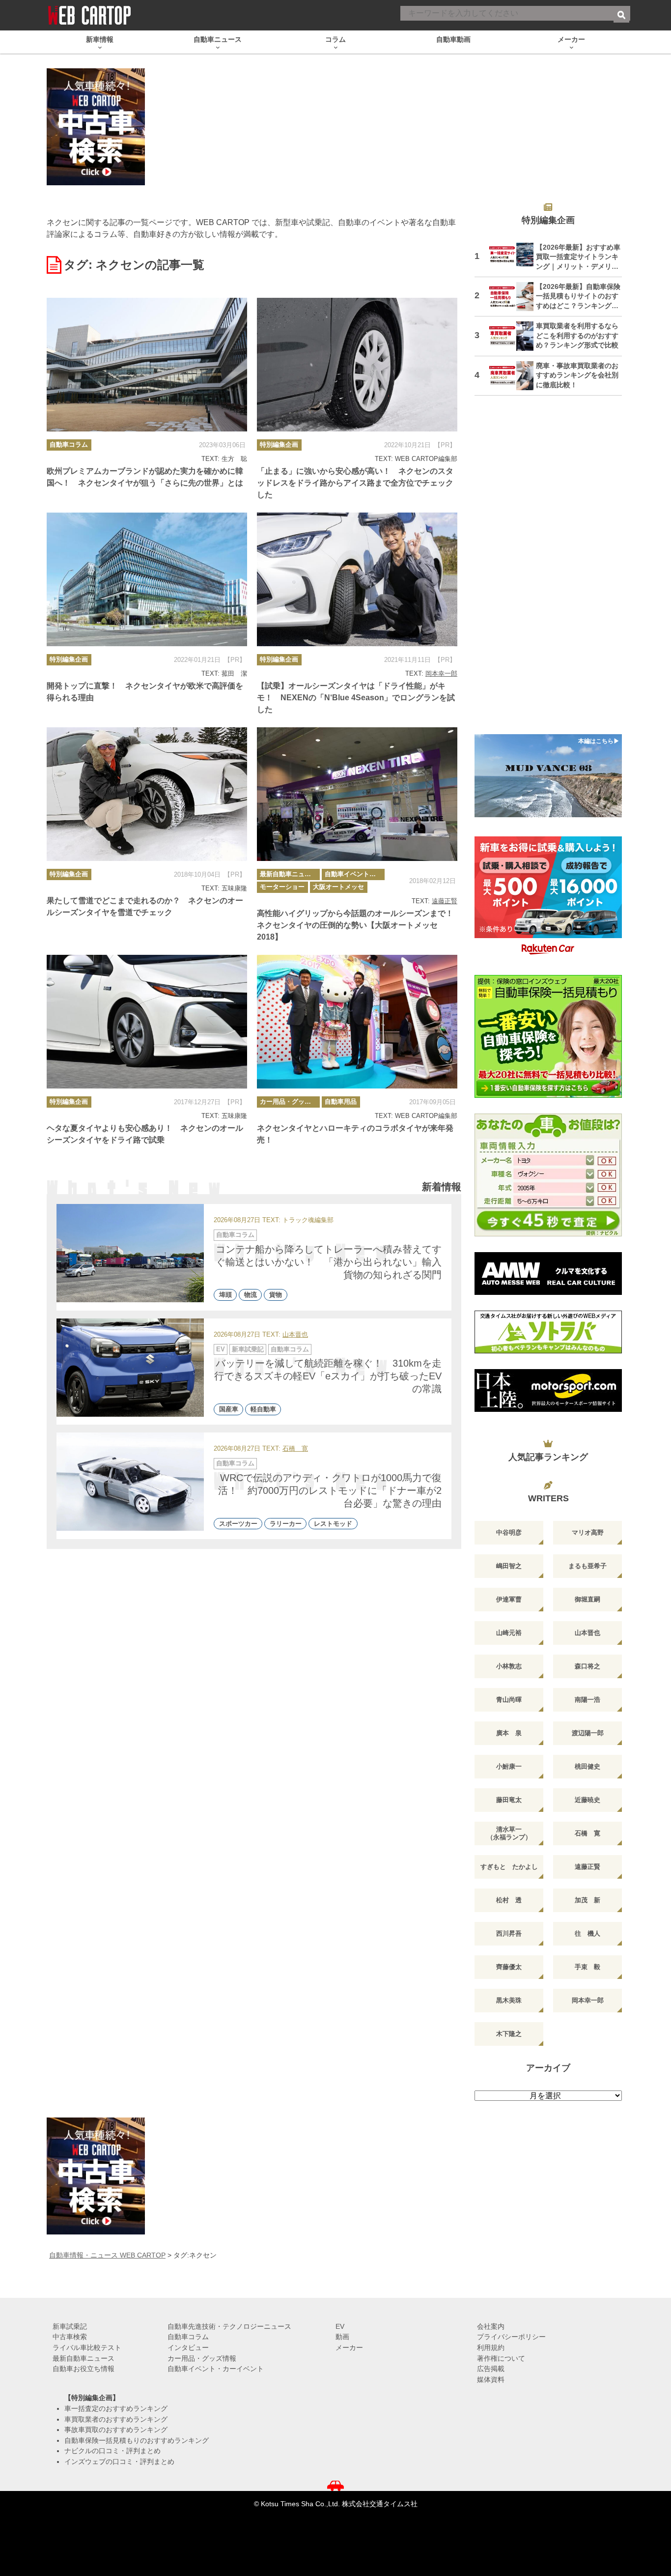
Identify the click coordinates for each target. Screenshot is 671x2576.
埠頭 (225, 1295)
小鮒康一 (509, 1766)
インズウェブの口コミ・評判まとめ (119, 2462)
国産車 (229, 1409)
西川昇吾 (509, 1933)
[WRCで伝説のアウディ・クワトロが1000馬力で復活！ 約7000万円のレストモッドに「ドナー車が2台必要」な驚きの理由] (130, 1482)
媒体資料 (491, 2379)
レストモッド (333, 1524)
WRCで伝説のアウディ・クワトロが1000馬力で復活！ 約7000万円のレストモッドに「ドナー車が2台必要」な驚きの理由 (330, 1490)
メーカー (349, 2347)
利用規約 (491, 2347)
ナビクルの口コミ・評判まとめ (112, 2451)
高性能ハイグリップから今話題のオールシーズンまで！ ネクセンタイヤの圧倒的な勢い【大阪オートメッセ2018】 (359, 925)
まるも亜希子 (587, 1566)
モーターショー (282, 887)
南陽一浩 (587, 1700)
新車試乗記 (248, 1349)
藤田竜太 (509, 1800)
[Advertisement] (548, 571)
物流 (251, 1295)
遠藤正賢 (445, 901)
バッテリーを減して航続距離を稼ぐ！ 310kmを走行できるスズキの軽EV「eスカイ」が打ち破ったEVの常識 (328, 1376)
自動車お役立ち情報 (84, 2369)
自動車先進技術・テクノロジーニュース (229, 2326)
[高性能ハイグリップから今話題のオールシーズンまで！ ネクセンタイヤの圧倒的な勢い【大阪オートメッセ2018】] (357, 794)
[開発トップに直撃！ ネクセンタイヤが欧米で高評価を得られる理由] (147, 579)
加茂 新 (587, 1900)
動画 (342, 2337)
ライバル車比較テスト (87, 2347)
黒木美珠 (509, 2000)
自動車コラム (69, 444)
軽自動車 (263, 1409)
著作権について (501, 2358)
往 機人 (587, 1933)
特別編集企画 (279, 444)
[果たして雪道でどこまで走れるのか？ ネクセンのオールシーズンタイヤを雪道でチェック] (147, 794)
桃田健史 (587, 1766)
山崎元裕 (509, 1633)
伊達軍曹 (509, 1599)
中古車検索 (70, 2337)
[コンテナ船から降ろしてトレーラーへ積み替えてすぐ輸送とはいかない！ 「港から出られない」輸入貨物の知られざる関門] (130, 1253)
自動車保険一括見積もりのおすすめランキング (137, 2440)
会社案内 (491, 2326)
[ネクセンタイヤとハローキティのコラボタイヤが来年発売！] (357, 1022)
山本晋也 (295, 1335)
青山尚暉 (509, 1700)
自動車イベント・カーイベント (355, 874)
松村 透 (509, 1900)
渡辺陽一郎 (588, 1733)
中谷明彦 (509, 1532)
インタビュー (188, 2347)
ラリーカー (286, 1524)
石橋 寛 (295, 1449)
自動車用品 (341, 1102)
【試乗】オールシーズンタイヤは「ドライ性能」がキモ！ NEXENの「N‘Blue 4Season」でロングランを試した (356, 698)
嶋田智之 (509, 1566)
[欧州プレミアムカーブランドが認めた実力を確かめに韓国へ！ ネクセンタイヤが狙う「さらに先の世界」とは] (147, 365)
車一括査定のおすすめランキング (116, 2408)
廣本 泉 (509, 1733)
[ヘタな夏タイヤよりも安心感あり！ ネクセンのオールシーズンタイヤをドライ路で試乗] (147, 1022)
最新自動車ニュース (289, 874)
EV (221, 1349)
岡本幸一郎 (441, 673)
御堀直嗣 (587, 1599)
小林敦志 (509, 1666)
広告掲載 (491, 2369)
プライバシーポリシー (511, 2337)
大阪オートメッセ (338, 887)
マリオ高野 (588, 1532)
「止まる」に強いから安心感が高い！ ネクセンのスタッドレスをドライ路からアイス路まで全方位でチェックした (355, 483)
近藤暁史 (587, 1800)
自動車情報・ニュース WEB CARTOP (107, 2255)
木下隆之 (509, 2034)
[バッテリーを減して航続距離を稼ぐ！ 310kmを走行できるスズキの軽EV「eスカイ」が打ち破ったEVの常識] (130, 1368)
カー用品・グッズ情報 (290, 1102)
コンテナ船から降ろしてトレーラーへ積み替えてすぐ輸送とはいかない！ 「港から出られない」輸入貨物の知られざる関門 (329, 1262)
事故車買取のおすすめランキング (116, 2430)
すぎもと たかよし (509, 1867)
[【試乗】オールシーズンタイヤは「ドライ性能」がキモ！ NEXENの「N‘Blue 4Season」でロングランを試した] (357, 579)
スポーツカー (238, 1524)
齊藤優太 (509, 1967)
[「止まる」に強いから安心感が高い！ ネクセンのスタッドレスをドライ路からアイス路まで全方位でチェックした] (357, 365)
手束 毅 (587, 1967)
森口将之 (587, 1666)
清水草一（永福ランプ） (509, 1833)
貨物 (276, 1295)
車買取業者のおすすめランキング (116, 2419)
